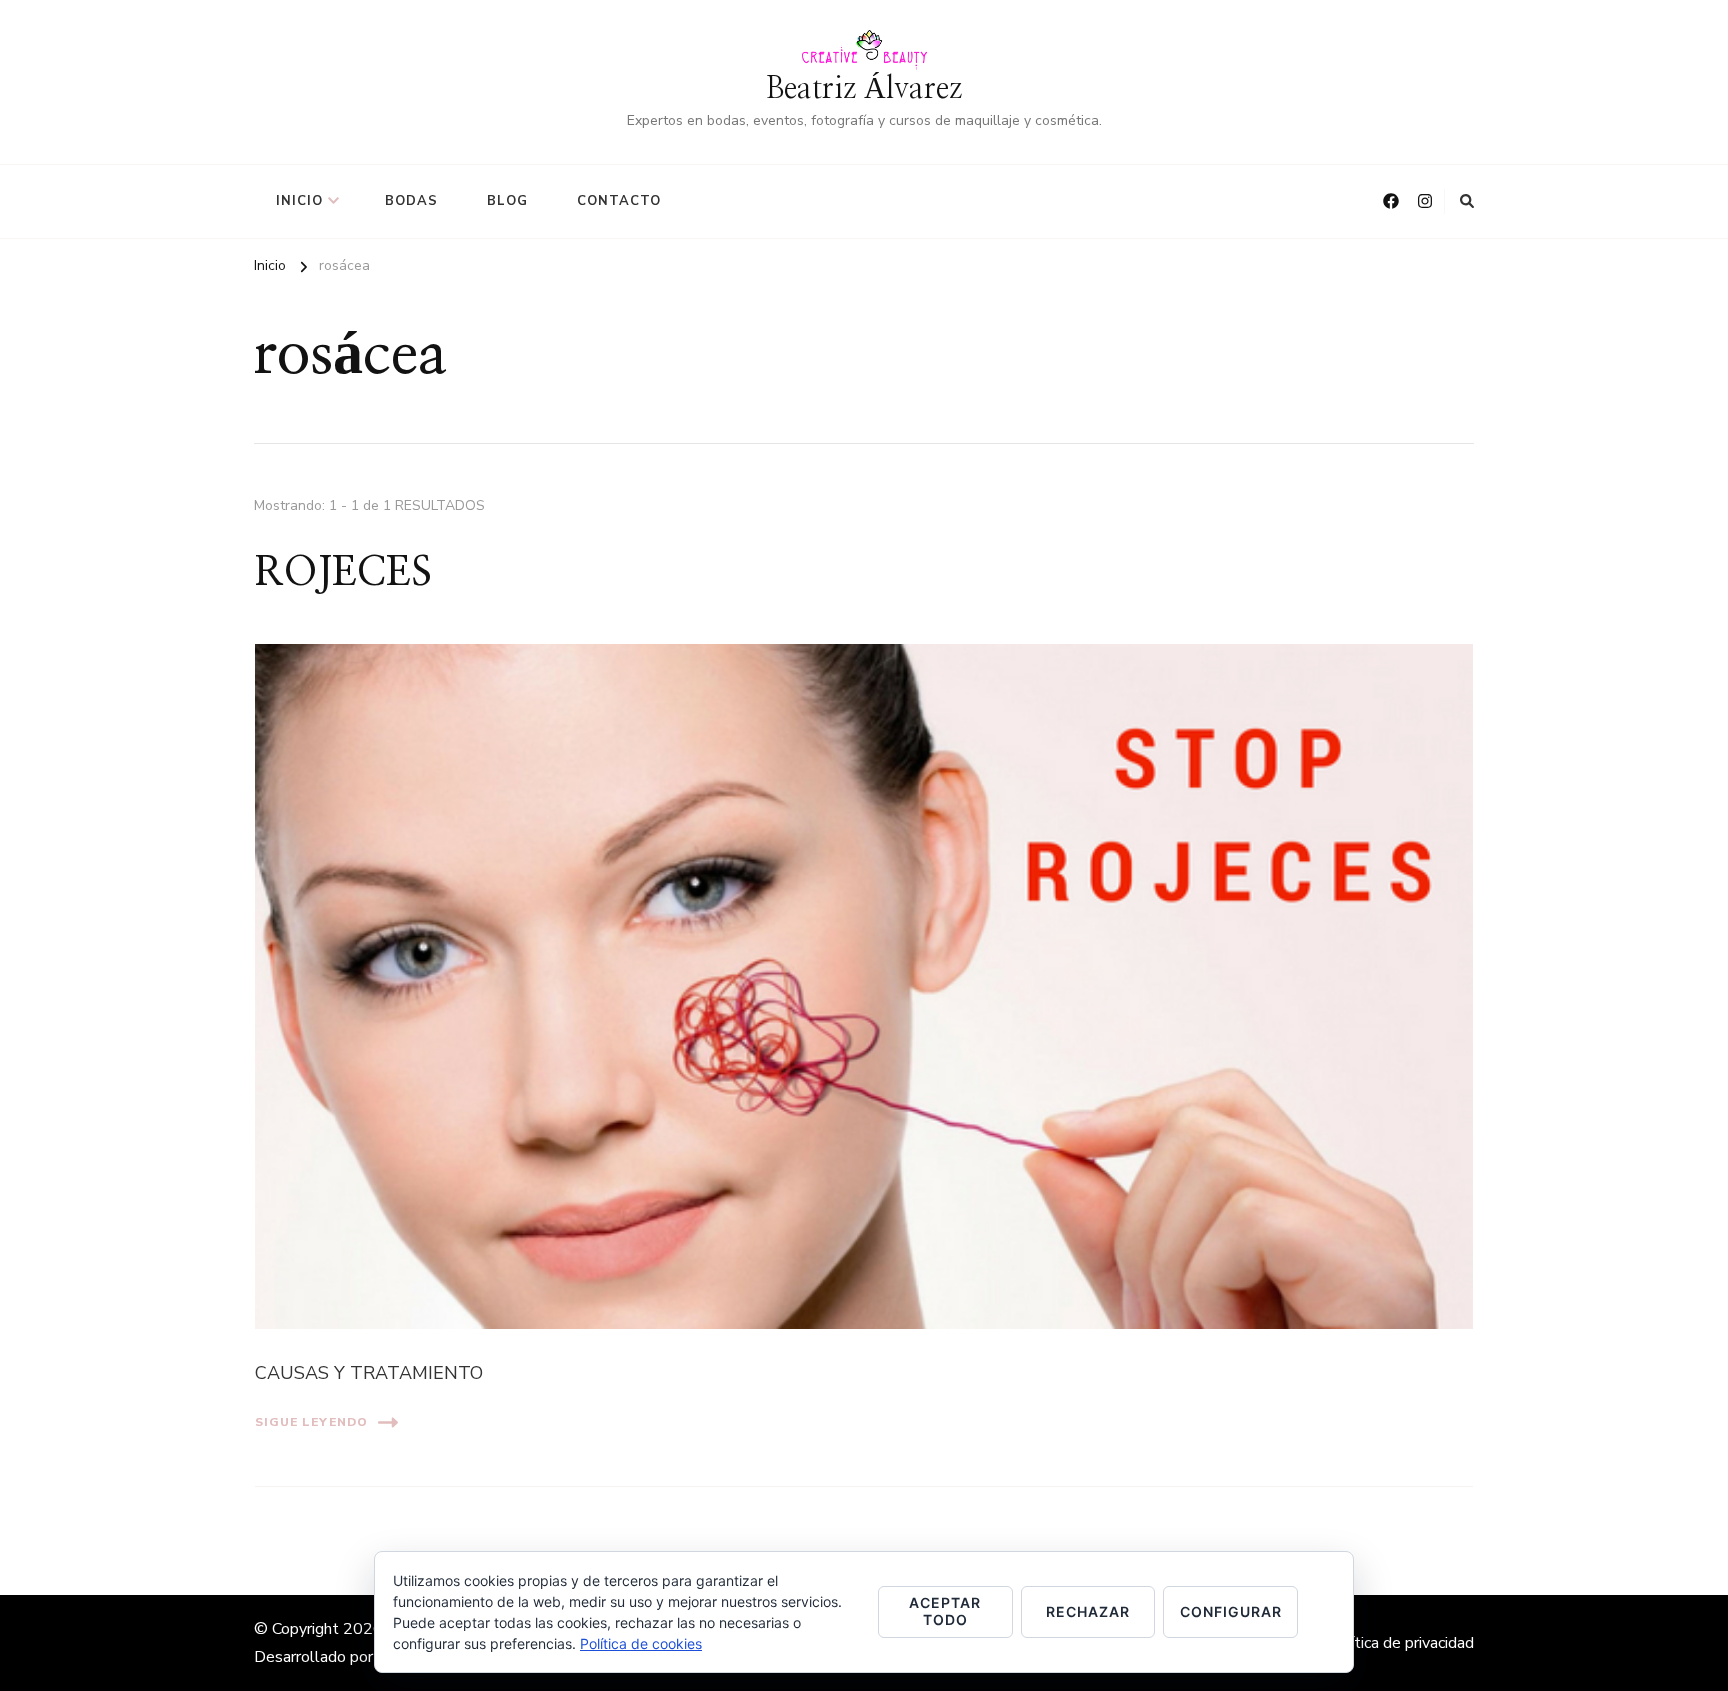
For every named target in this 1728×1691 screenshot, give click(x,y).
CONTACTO (619, 201)
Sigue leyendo (311, 1422)
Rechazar (1088, 1611)
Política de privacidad (1400, 1643)
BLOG (507, 201)
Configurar (1231, 1611)
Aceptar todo (945, 1611)
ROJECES (343, 573)
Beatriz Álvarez (864, 89)
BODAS (411, 201)
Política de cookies (641, 1643)
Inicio (299, 201)
